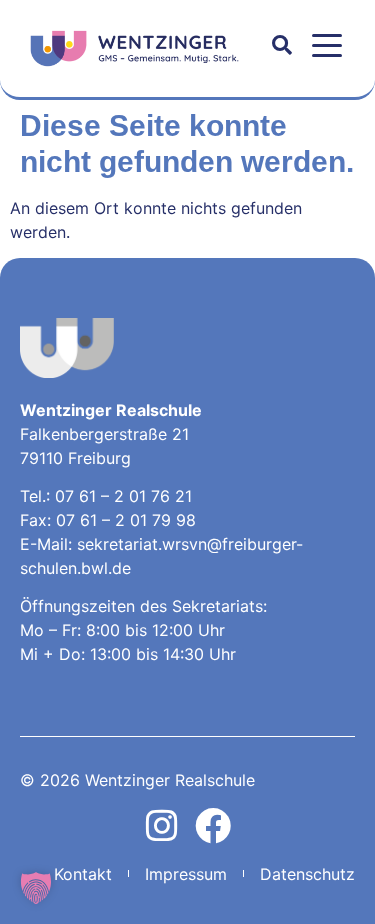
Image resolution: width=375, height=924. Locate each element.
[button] (327, 45)
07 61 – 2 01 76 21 (123, 496)
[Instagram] (162, 826)
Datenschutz (307, 874)
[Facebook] (213, 826)
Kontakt (83, 874)
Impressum (186, 874)
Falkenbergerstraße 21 (104, 434)
